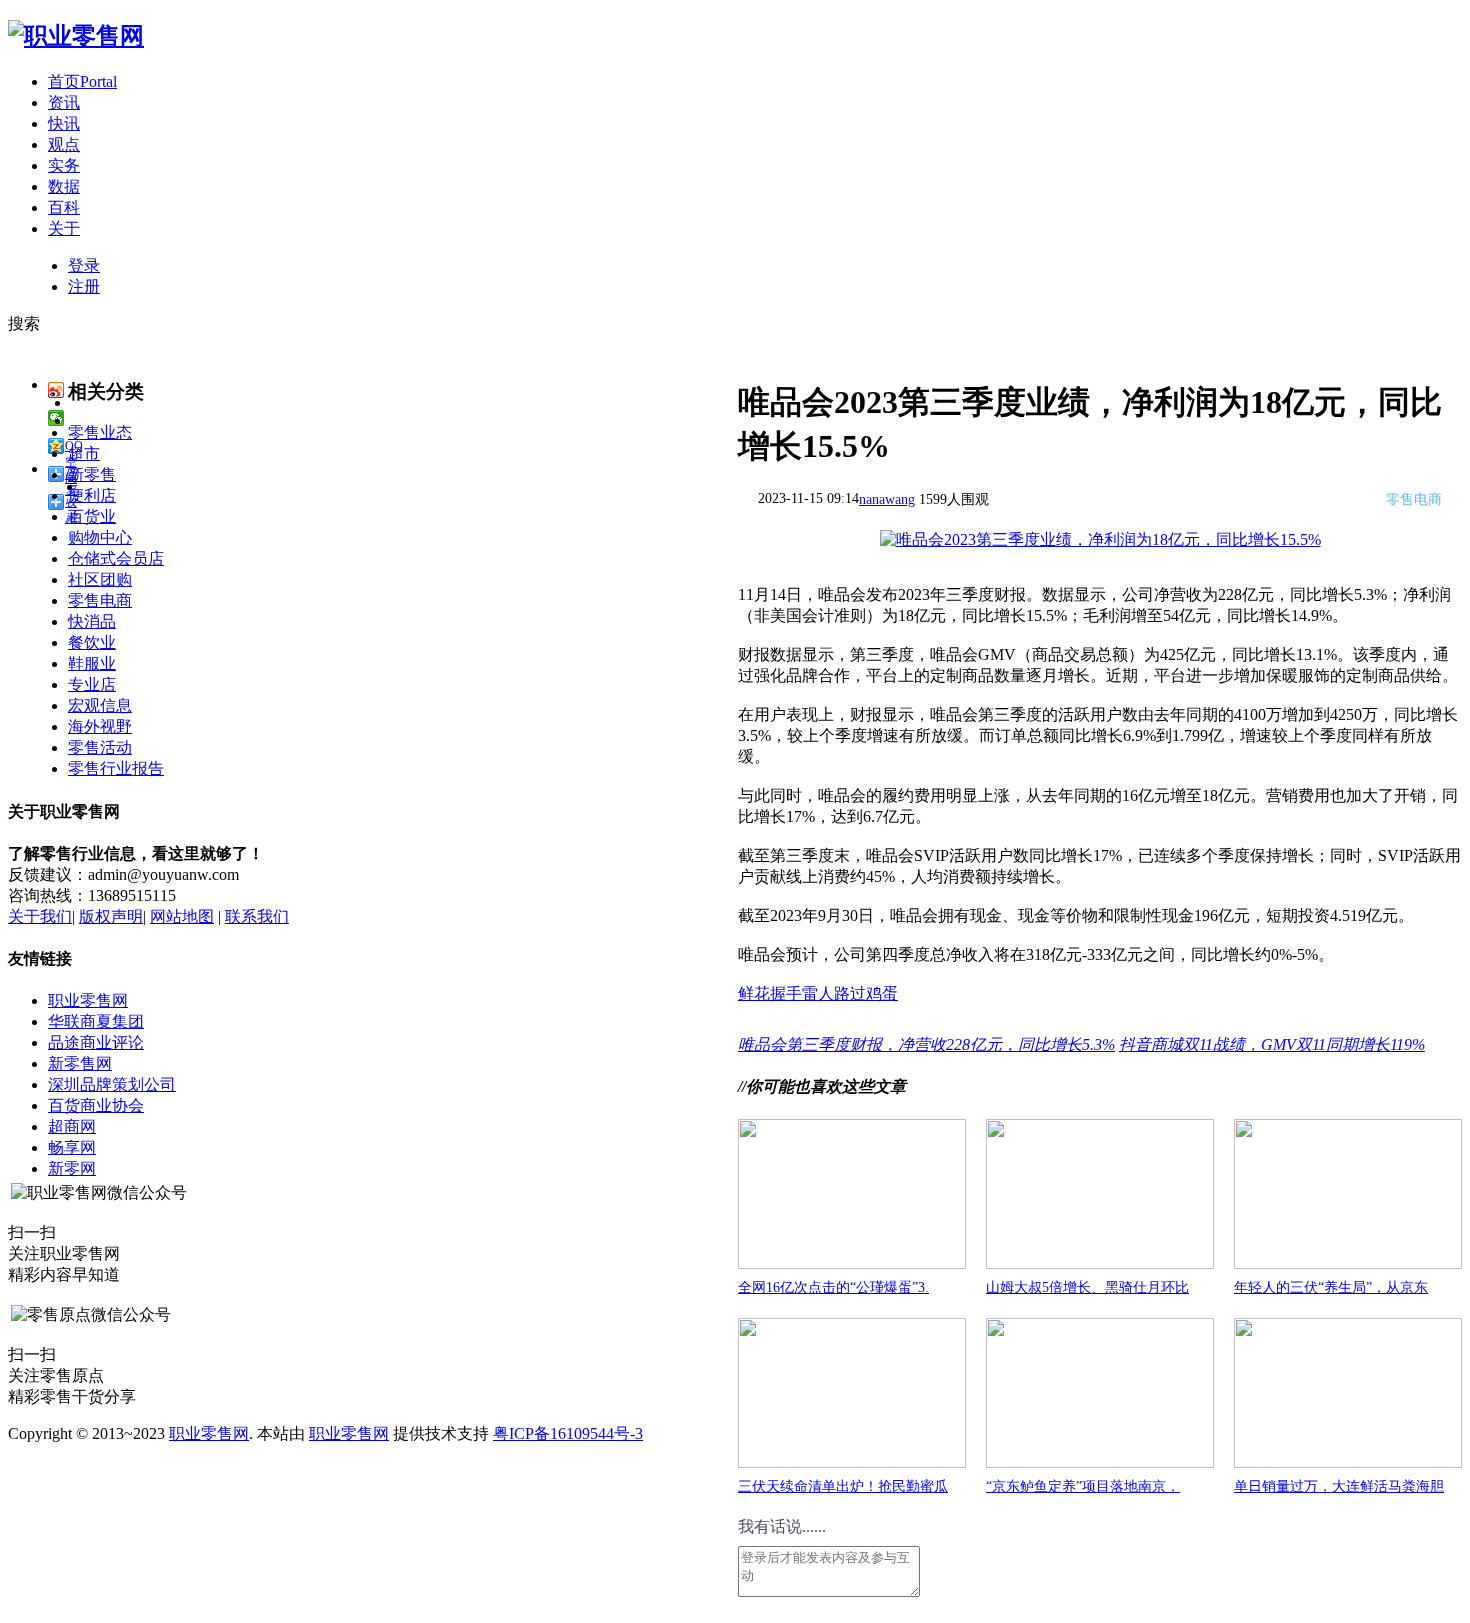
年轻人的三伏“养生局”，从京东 (1331, 1287)
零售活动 (100, 747)
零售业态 (100, 432)
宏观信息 (100, 705)
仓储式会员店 (116, 558)
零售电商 (100, 600)
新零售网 (80, 1063)
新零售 (92, 474)
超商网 (72, 1126)
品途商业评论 (96, 1042)
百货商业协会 (96, 1105)
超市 (84, 453)
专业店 (92, 684)
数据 (64, 186)
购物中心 (100, 537)
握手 (786, 993)
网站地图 (182, 916)
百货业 (92, 516)
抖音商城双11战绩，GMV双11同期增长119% (1272, 1044)
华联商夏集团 (96, 1021)
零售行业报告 (116, 768)
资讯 (64, 102)
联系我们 (257, 916)
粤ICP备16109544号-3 (568, 1433)
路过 (850, 993)
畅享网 (72, 1147)
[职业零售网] (76, 36)
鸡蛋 (882, 993)
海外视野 (100, 726)
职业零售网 (88, 1000)
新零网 (72, 1168)
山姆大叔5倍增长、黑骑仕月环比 (1087, 1287)
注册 (84, 286)
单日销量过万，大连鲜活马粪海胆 (1339, 1486)
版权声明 (111, 916)
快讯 (64, 123)
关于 (64, 228)
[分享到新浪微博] (56, 390)
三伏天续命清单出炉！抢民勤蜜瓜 (843, 1486)
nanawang (887, 499)
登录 (84, 265)
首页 (82, 81)
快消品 (92, 621)
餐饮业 (92, 642)
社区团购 (100, 579)
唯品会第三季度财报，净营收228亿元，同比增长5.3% (926, 1044)
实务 (64, 165)
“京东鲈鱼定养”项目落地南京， (1083, 1486)
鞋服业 (92, 663)
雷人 (818, 993)
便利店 (92, 495)
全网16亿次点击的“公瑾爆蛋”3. (833, 1287)
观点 (64, 144)
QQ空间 (74, 446)
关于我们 (40, 916)
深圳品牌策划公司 (112, 1084)
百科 (64, 207)
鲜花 (754, 993)
